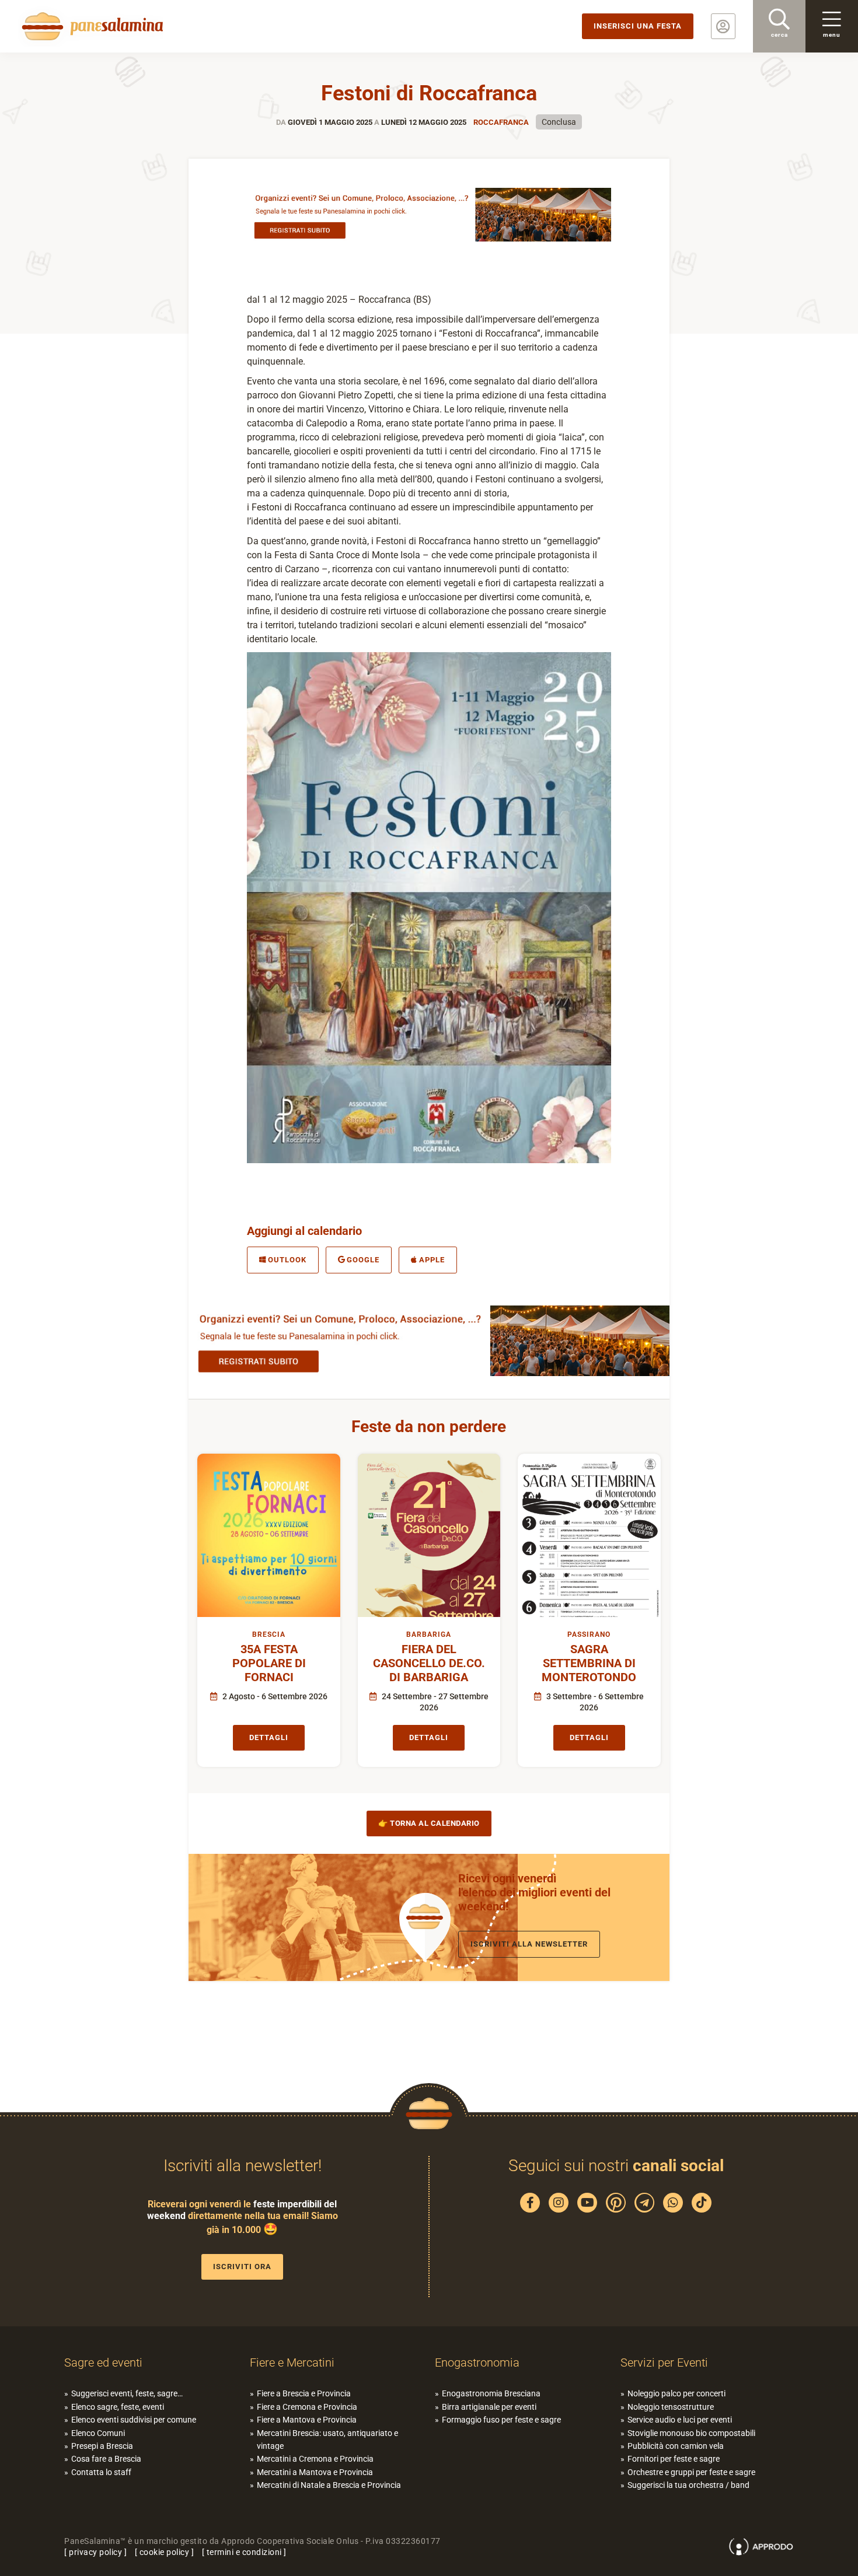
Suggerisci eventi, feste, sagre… (127, 2393)
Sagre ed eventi (103, 2362)
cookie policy (165, 2552)
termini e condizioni (244, 2552)
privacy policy (95, 2552)
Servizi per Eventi (664, 2362)
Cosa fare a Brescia (106, 2459)
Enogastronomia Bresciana (491, 2393)
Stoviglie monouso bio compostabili (691, 2433)
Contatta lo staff (101, 2472)
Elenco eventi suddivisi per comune (134, 2420)
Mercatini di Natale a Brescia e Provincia (329, 2485)
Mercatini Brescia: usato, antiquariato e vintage (327, 2439)
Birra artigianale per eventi (489, 2407)
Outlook (287, 1260)
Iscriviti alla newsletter (529, 1944)
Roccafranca (501, 122)
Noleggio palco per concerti (676, 2393)
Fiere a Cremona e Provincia (307, 2407)
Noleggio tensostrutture (671, 2407)
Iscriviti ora (242, 2267)
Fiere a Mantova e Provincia (307, 2420)
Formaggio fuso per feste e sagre (501, 2420)
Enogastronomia (477, 2362)
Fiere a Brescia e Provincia (304, 2393)
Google (363, 1260)
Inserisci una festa (638, 26)
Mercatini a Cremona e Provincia (315, 2459)
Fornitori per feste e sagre (674, 2459)
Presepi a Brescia (102, 2446)
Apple (432, 1260)
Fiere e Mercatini (292, 2362)
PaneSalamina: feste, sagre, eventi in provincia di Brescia (90, 26)
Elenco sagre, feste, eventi (118, 2407)
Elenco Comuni (98, 2433)
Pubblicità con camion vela (676, 2446)
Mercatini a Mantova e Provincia (315, 2472)
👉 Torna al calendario (429, 1823)
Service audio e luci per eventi (680, 2420)
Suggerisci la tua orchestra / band (688, 2485)
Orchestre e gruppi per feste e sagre (691, 2472)
